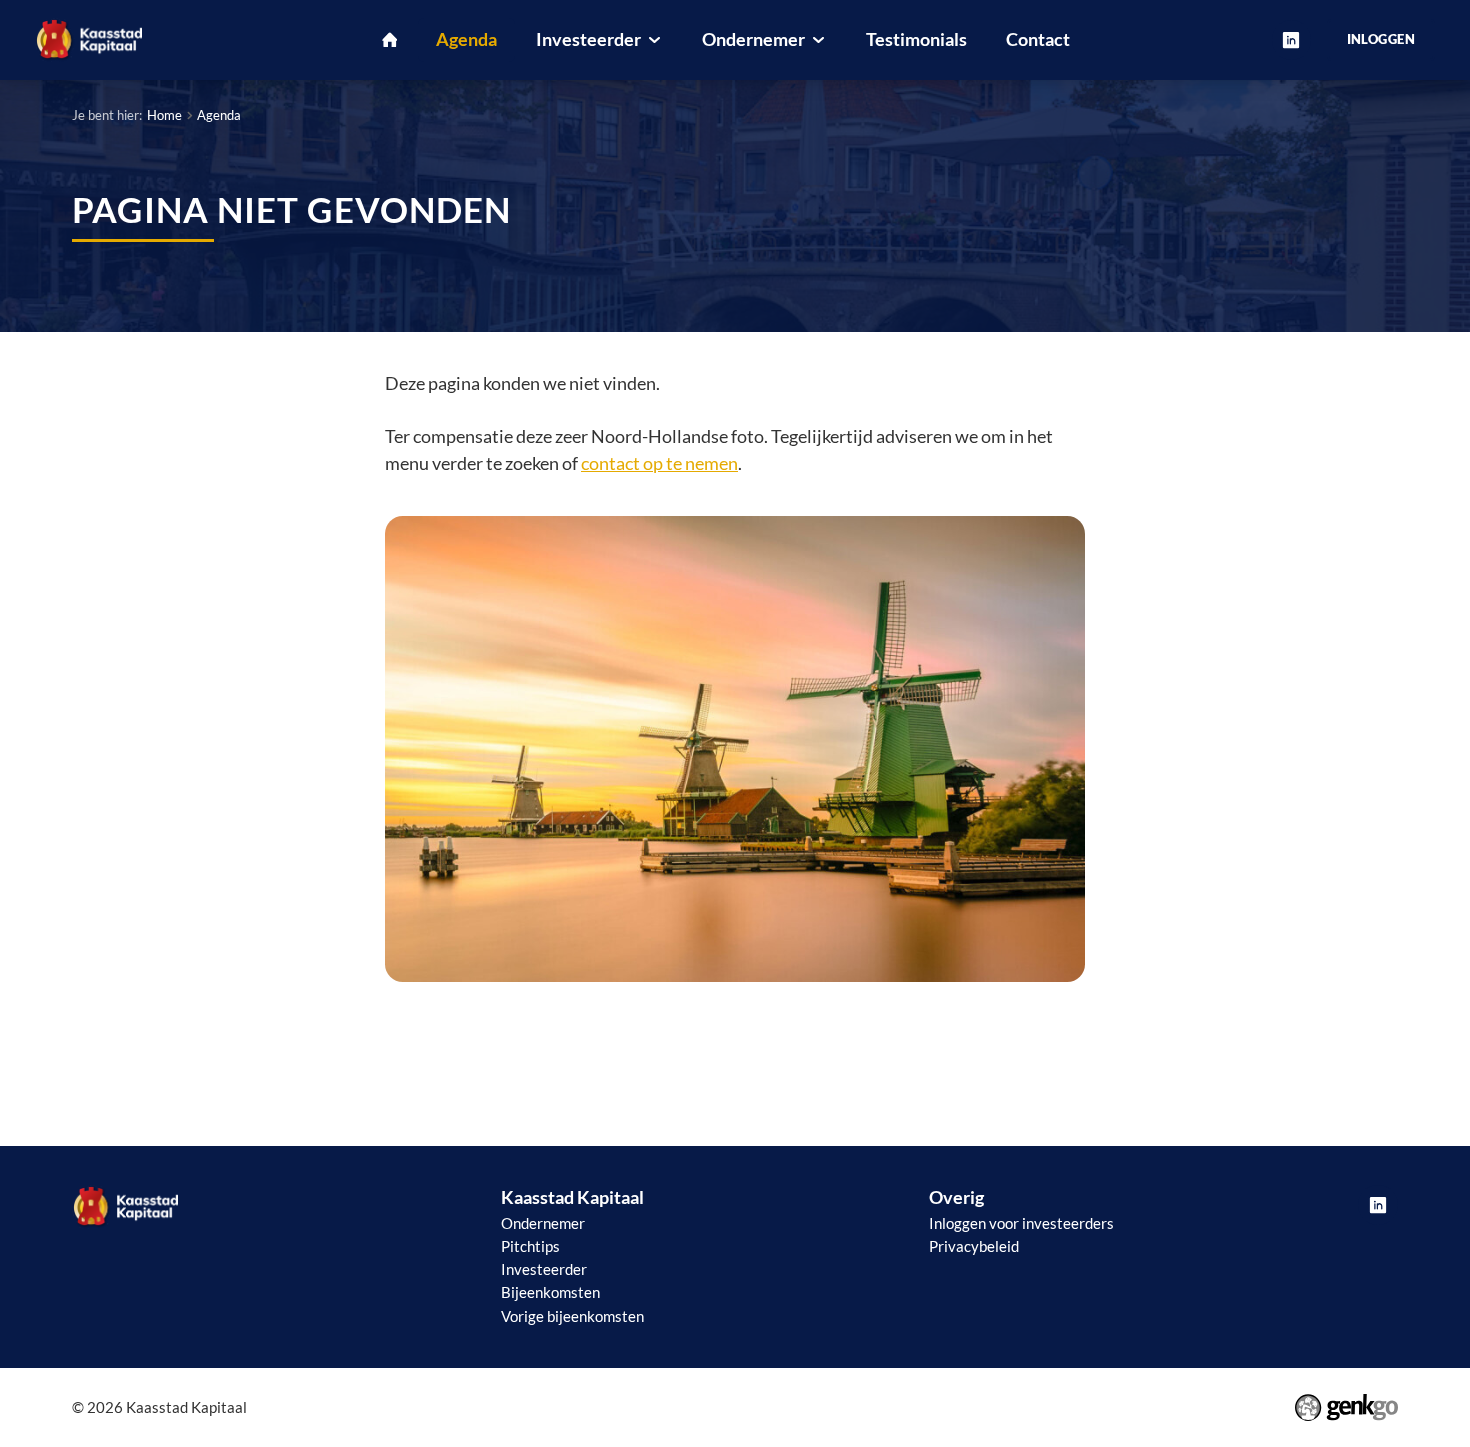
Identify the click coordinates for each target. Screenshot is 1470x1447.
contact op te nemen (659, 463)
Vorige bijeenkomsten (572, 1316)
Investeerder (544, 1269)
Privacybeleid (974, 1246)
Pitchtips (530, 1246)
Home (164, 115)
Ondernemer (543, 1223)
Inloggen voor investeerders (1021, 1223)
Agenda (219, 115)
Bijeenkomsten (550, 1292)
